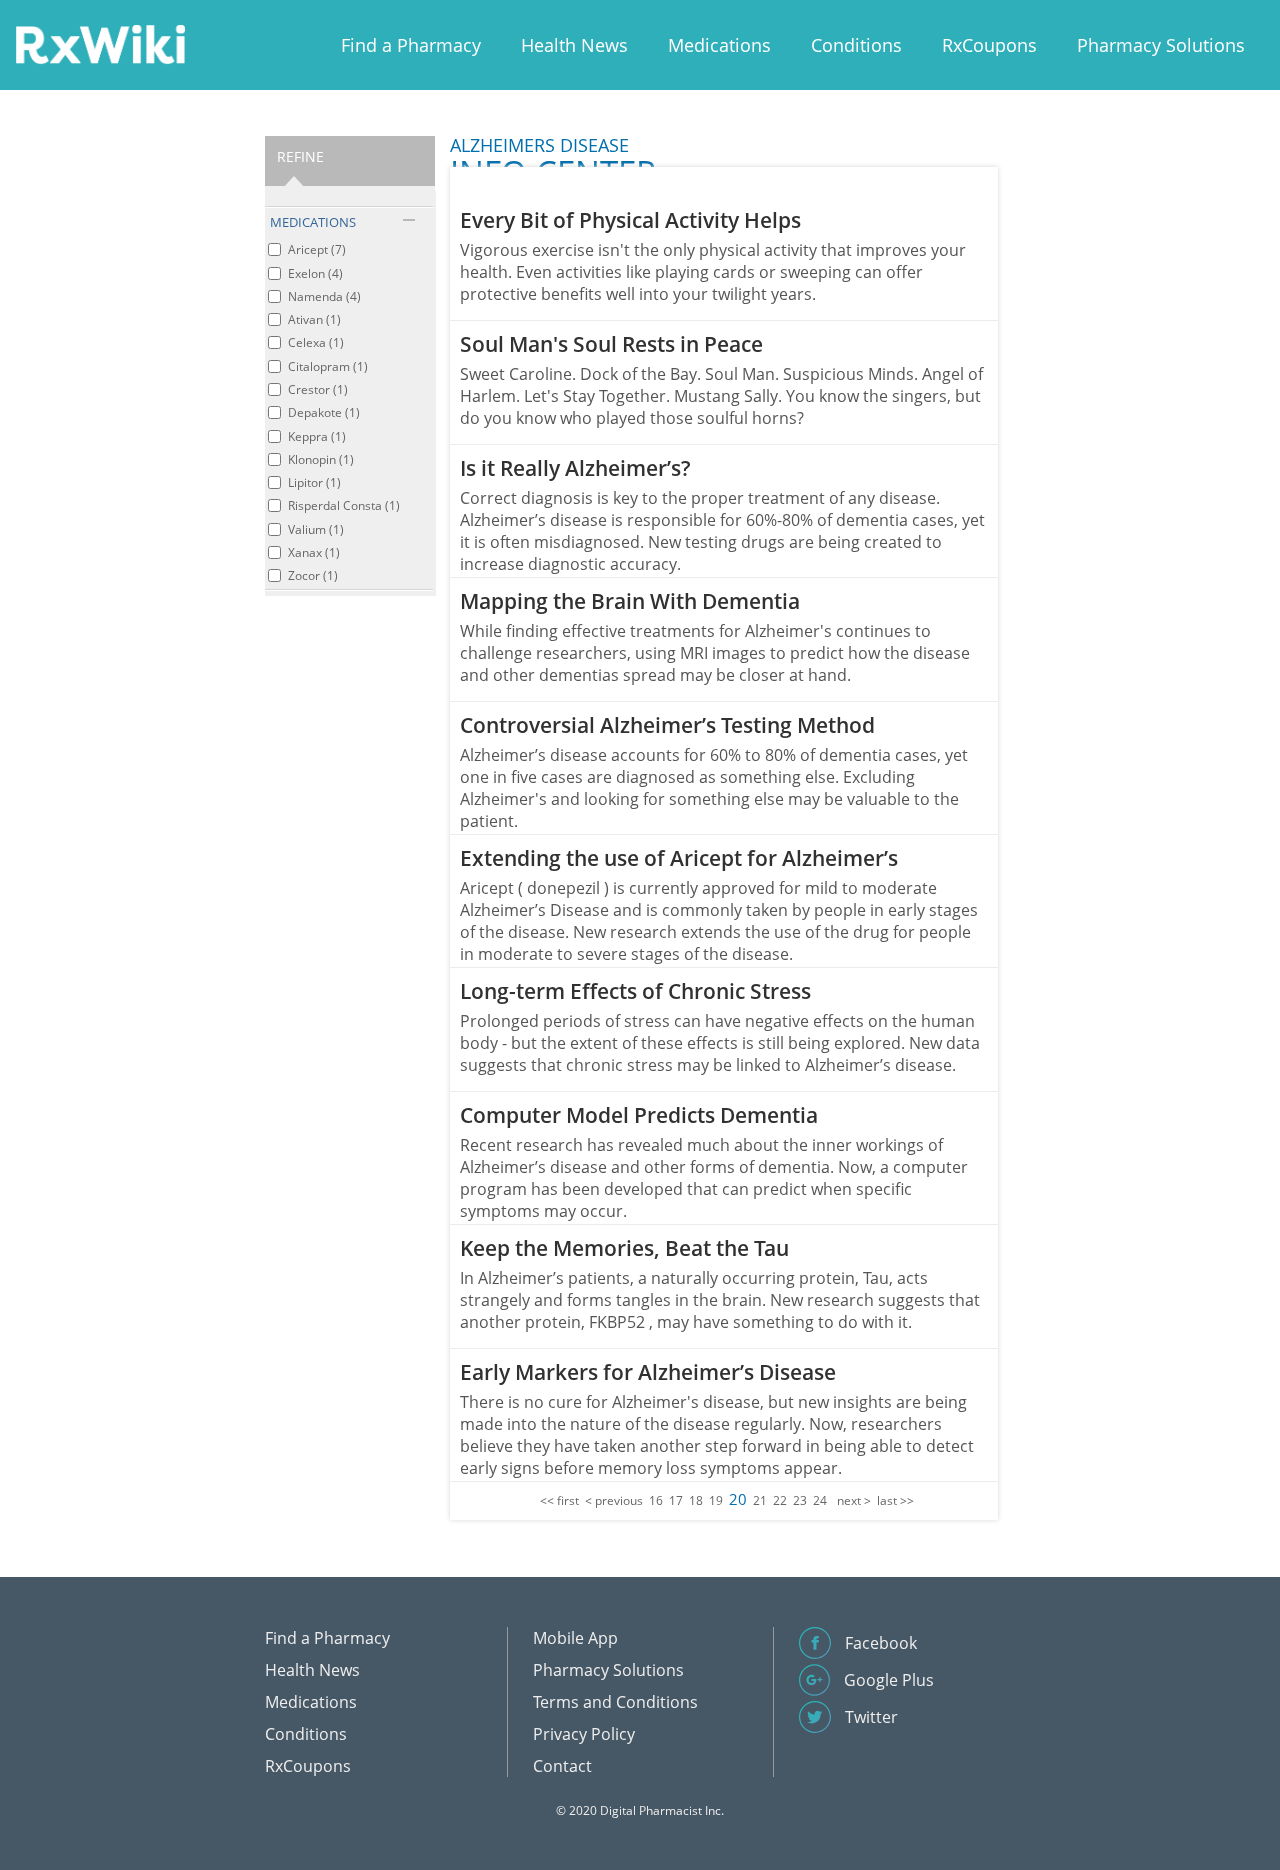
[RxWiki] (100, 43)
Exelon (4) (315, 273)
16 (656, 1500)
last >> (895, 1500)
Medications (719, 45)
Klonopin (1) (321, 459)
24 (820, 1500)
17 (676, 1500)
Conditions (856, 45)
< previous (614, 1500)
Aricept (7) (317, 249)
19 (716, 1500)
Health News (574, 45)
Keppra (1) (317, 436)
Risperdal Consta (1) (344, 505)
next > (854, 1500)
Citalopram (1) (328, 366)
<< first (559, 1500)
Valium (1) (316, 529)
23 (800, 1500)
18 (696, 1500)
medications (313, 222)
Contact (562, 1766)
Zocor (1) (313, 575)
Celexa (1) (316, 342)
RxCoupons (989, 45)
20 (738, 1499)
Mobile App (575, 1638)
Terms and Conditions (615, 1702)
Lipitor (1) (314, 482)
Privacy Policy (584, 1734)
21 (760, 1500)
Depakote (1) (324, 412)
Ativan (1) (314, 319)
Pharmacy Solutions (1161, 45)
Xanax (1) (314, 552)
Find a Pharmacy (411, 45)
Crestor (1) (318, 389)
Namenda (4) (324, 296)
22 (780, 1500)
